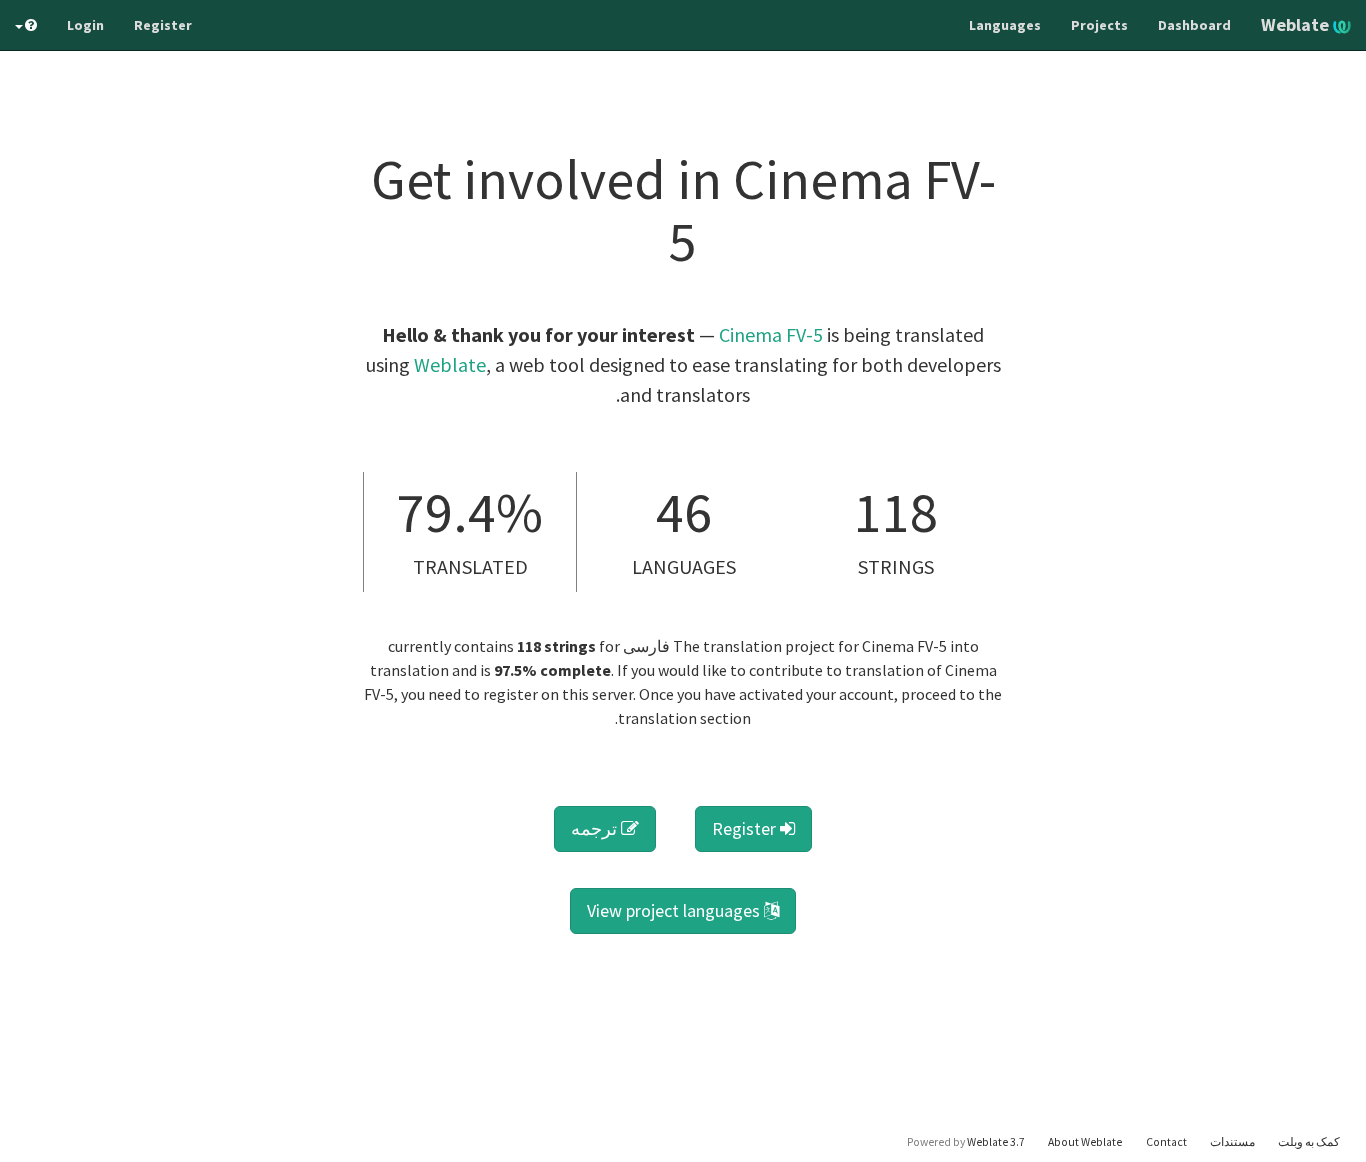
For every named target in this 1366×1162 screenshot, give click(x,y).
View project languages (675, 910)
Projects (1099, 25)
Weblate (1297, 24)
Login (85, 25)
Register (163, 25)
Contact (1166, 1142)
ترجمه (596, 828)
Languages (1005, 25)
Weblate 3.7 (996, 1142)
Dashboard (1194, 25)
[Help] (26, 25)
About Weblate (1085, 1142)
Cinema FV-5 (771, 334)
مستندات (1232, 1142)
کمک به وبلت (1309, 1142)
